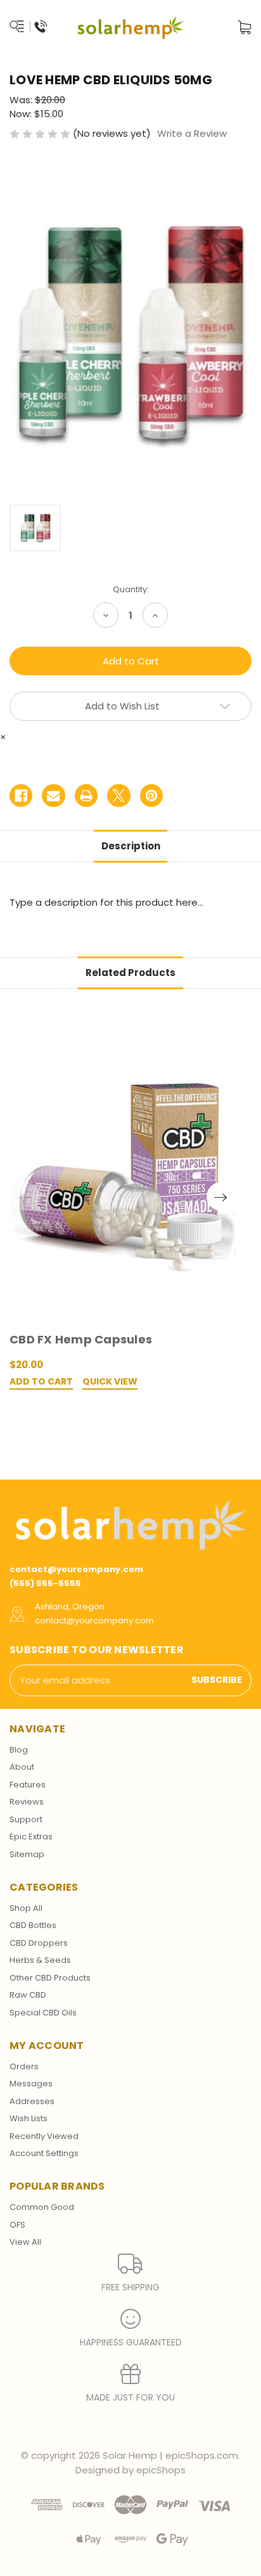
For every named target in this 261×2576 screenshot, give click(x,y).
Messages (31, 2084)
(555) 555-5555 (45, 1583)
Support (26, 1819)
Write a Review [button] (192, 133)
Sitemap (27, 1854)
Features (28, 1785)
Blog (19, 1750)
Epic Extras (31, 1837)
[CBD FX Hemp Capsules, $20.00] (124, 1172)
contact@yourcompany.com (76, 1569)
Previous (26, 1196)
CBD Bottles (33, 1925)
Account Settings (44, 2153)
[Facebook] (21, 796)
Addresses (32, 2101)
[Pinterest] (151, 796)
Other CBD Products (50, 1978)
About (22, 1767)
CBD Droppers (39, 1943)
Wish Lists (29, 2118)
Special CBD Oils (43, 2013)
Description (131, 846)
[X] (118, 796)
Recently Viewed (44, 2136)
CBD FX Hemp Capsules (81, 1339)
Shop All (26, 1908)
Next (221, 1196)
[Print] (86, 796)
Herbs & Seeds (40, 1960)
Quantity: (131, 589)
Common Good (42, 2207)
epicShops (161, 2470)
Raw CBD (28, 1995)
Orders (24, 2066)
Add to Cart (41, 1382)
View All (25, 2242)
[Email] (53, 796)
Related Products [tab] (130, 973)
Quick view (110, 1382)
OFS (17, 2225)
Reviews (27, 1802)
